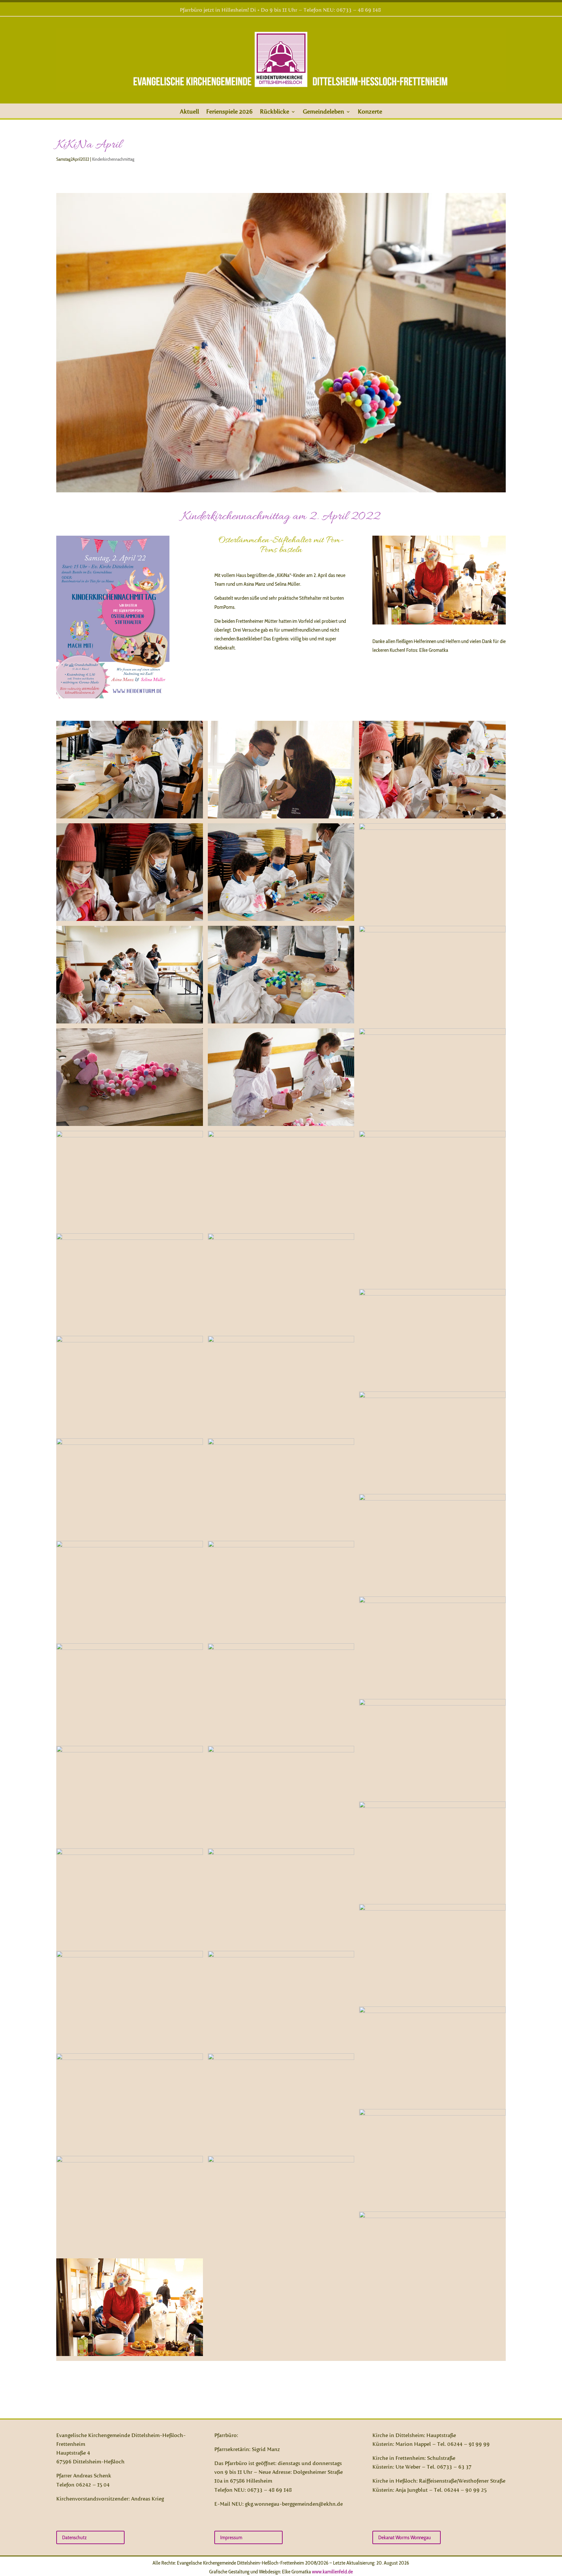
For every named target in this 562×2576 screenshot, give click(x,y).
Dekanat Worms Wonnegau (405, 2537)
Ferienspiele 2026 (229, 112)
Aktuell (189, 112)
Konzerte (370, 112)
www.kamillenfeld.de (332, 2572)
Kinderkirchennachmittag (113, 159)
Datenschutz (74, 2537)
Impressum (231, 2537)
